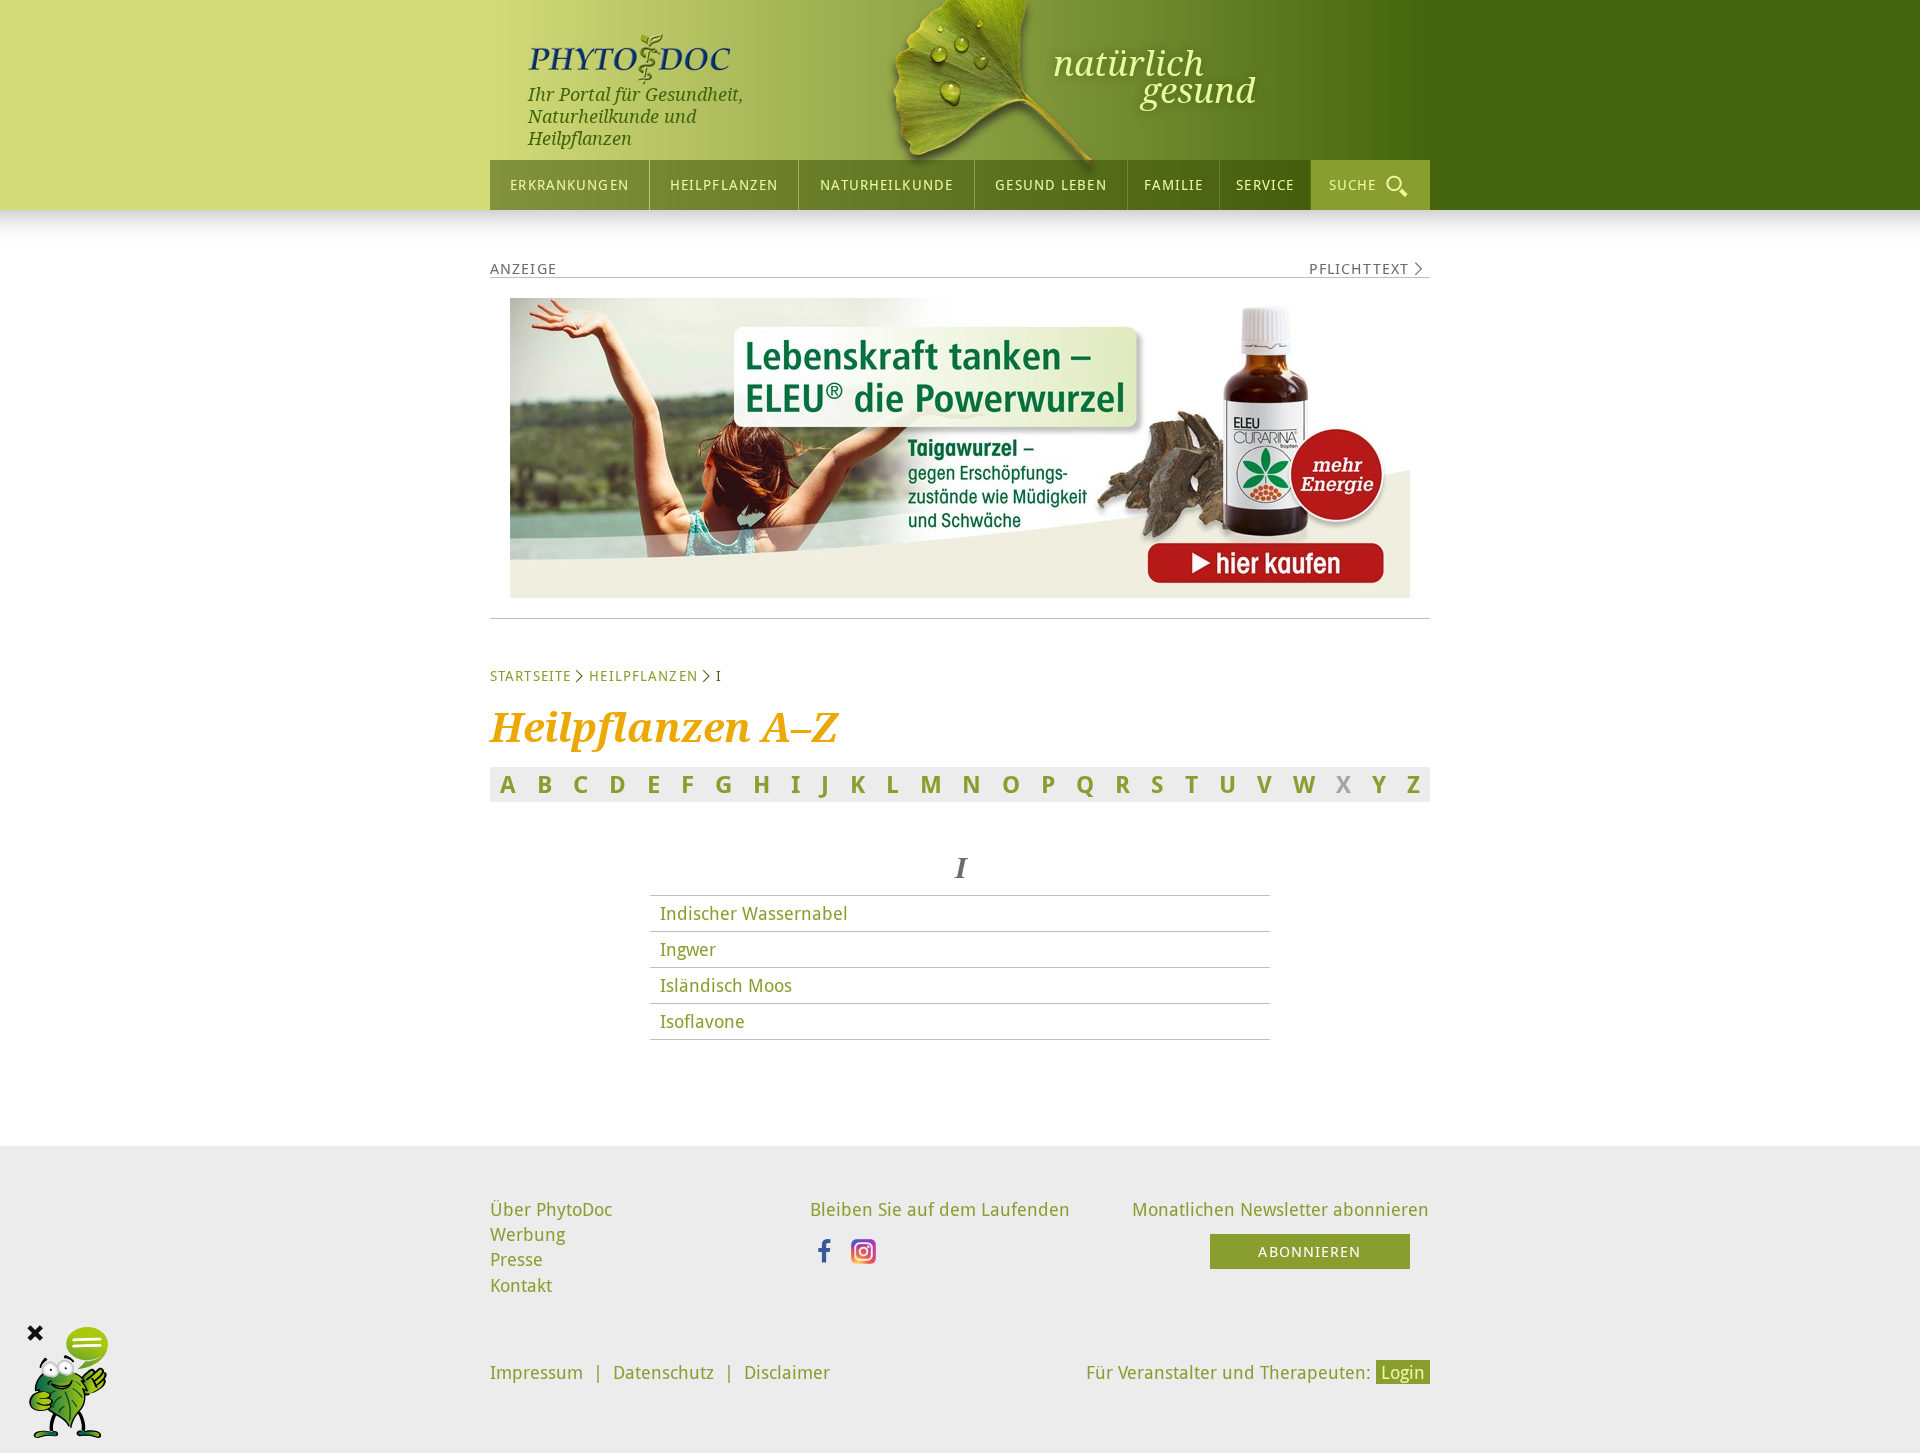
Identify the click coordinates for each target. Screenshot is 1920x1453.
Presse (516, 1259)
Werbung (527, 1234)
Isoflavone (702, 1021)
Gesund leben (1050, 184)
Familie (1174, 184)
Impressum (536, 1372)
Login (1403, 1372)
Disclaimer (787, 1372)
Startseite (530, 675)
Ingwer (688, 949)
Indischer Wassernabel (754, 913)
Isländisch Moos (726, 985)
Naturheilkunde (886, 184)
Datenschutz (663, 1372)
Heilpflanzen (724, 184)
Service (1265, 184)
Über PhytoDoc (551, 1209)
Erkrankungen (569, 184)
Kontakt (521, 1285)
